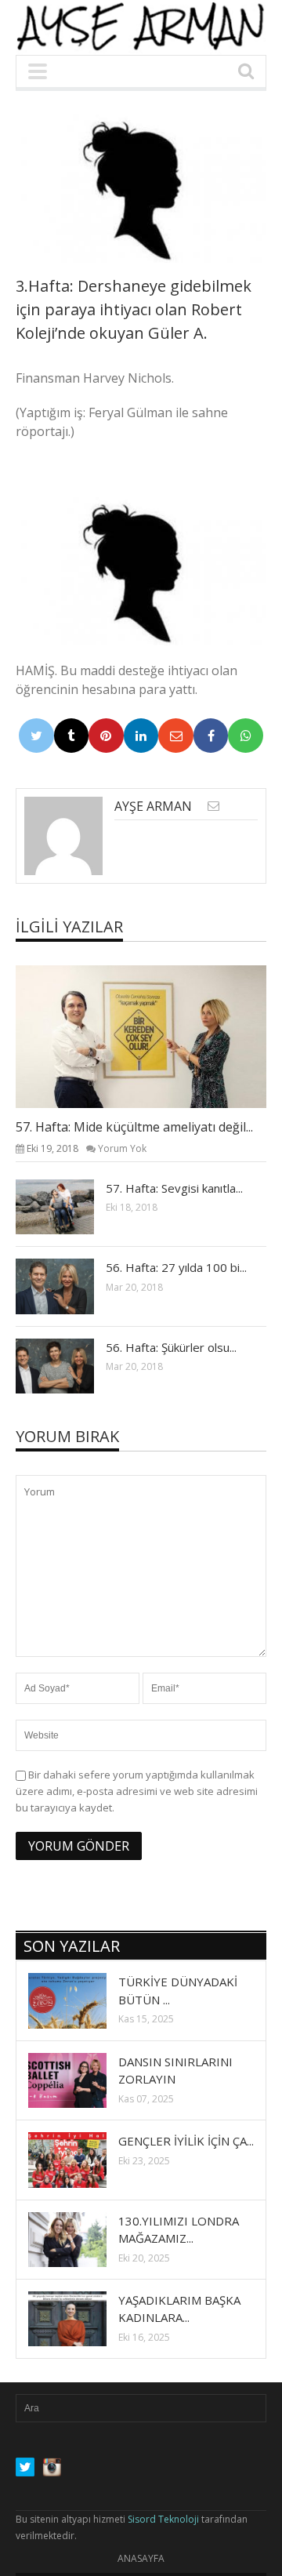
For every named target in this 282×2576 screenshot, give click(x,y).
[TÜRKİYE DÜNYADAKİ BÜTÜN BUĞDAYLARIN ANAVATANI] (80, 2000)
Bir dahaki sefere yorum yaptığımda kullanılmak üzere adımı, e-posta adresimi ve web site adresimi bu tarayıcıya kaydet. (137, 1791)
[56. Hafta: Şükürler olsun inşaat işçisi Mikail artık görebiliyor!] (67, 1365)
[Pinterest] (106, 736)
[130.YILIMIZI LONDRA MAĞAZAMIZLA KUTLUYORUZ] (80, 2239)
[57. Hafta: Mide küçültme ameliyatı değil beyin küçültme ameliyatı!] (154, 1036)
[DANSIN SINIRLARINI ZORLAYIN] (80, 2080)
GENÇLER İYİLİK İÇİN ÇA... (186, 2141)
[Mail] (176, 736)
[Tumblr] (72, 736)
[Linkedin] (141, 736)
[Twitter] (36, 736)
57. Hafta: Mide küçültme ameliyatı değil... (134, 1127)
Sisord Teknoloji (163, 2519)
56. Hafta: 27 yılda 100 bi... (176, 1267)
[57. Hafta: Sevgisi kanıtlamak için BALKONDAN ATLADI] (67, 1206)
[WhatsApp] (246, 736)
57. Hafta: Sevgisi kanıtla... (174, 1188)
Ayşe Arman (153, 806)
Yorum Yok (122, 1148)
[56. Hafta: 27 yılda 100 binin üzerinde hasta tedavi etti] (67, 1285)
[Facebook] (211, 736)
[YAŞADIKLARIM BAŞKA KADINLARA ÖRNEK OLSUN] (80, 2318)
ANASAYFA (141, 2558)
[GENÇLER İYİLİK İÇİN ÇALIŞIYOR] (80, 2159)
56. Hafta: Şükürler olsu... (171, 1347)
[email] (213, 806)
